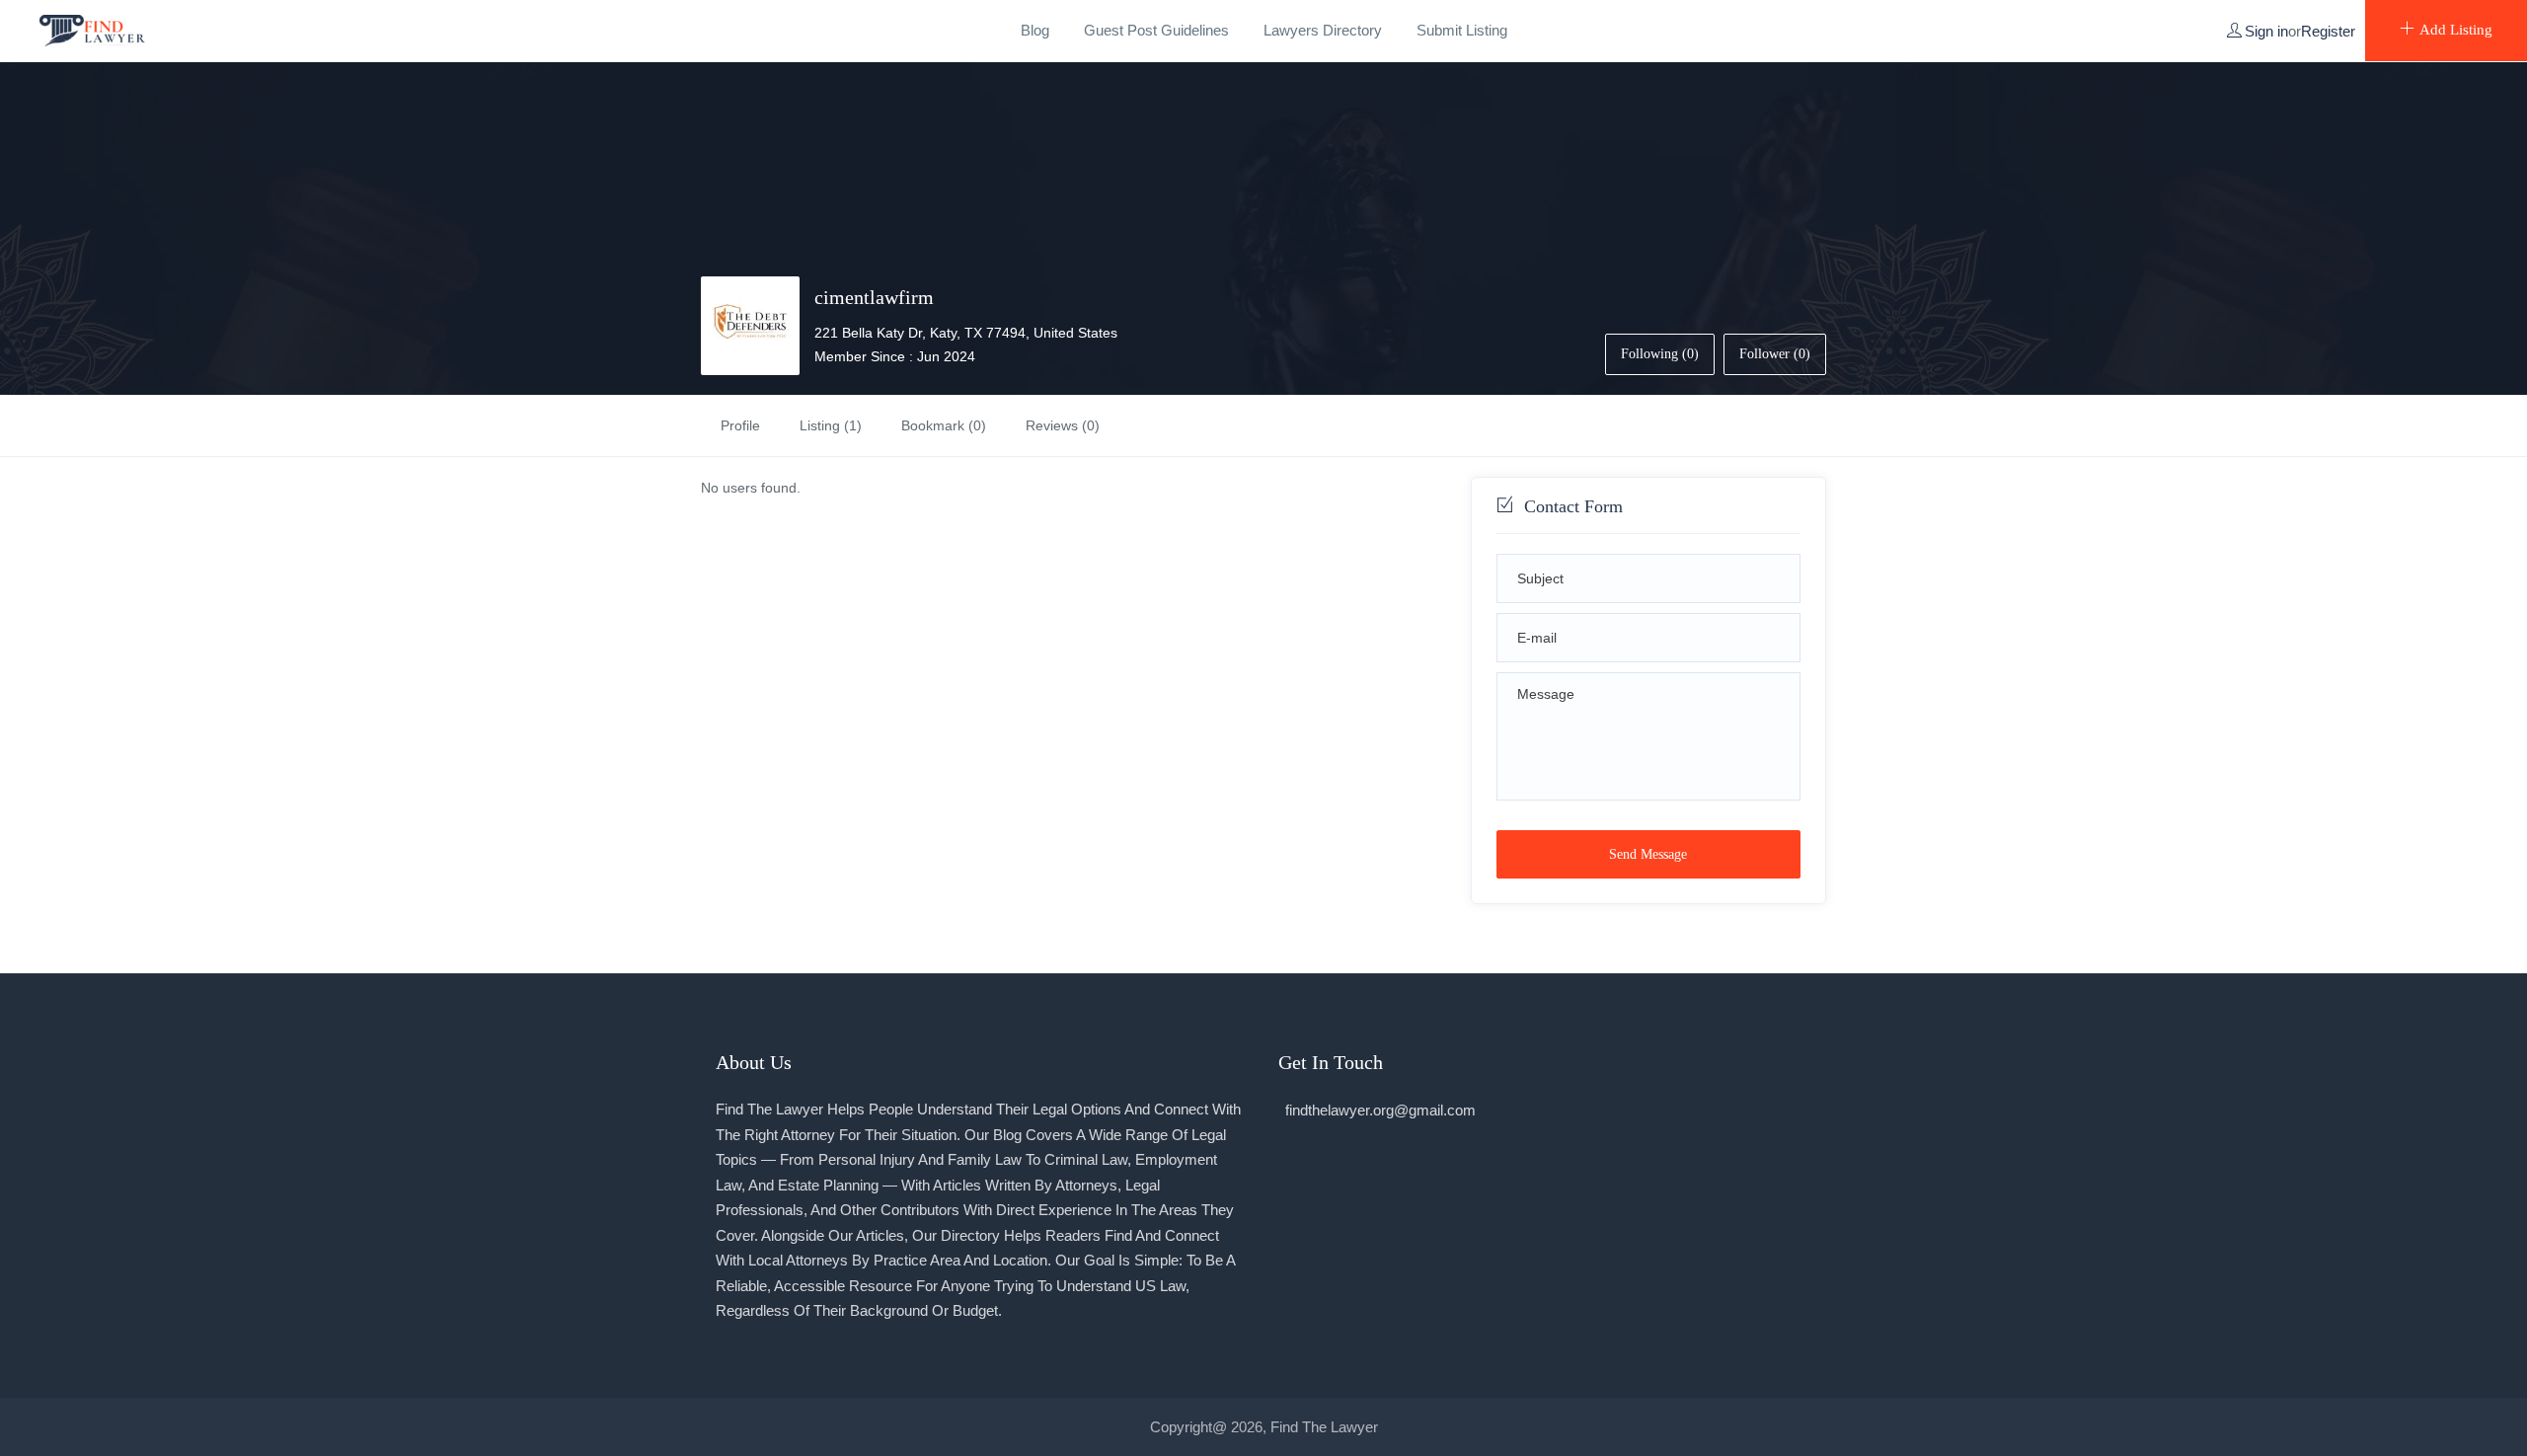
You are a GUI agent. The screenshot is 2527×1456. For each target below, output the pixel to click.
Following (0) (1660, 354)
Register (2328, 31)
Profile (740, 425)
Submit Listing (1462, 30)
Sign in (2266, 31)
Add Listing (2456, 30)
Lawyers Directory (1323, 30)
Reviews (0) (1063, 425)
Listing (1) (831, 425)
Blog (1035, 30)
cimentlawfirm (874, 297)
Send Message (1648, 854)
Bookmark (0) (944, 425)
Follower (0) (1775, 354)
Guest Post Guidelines (1156, 30)
